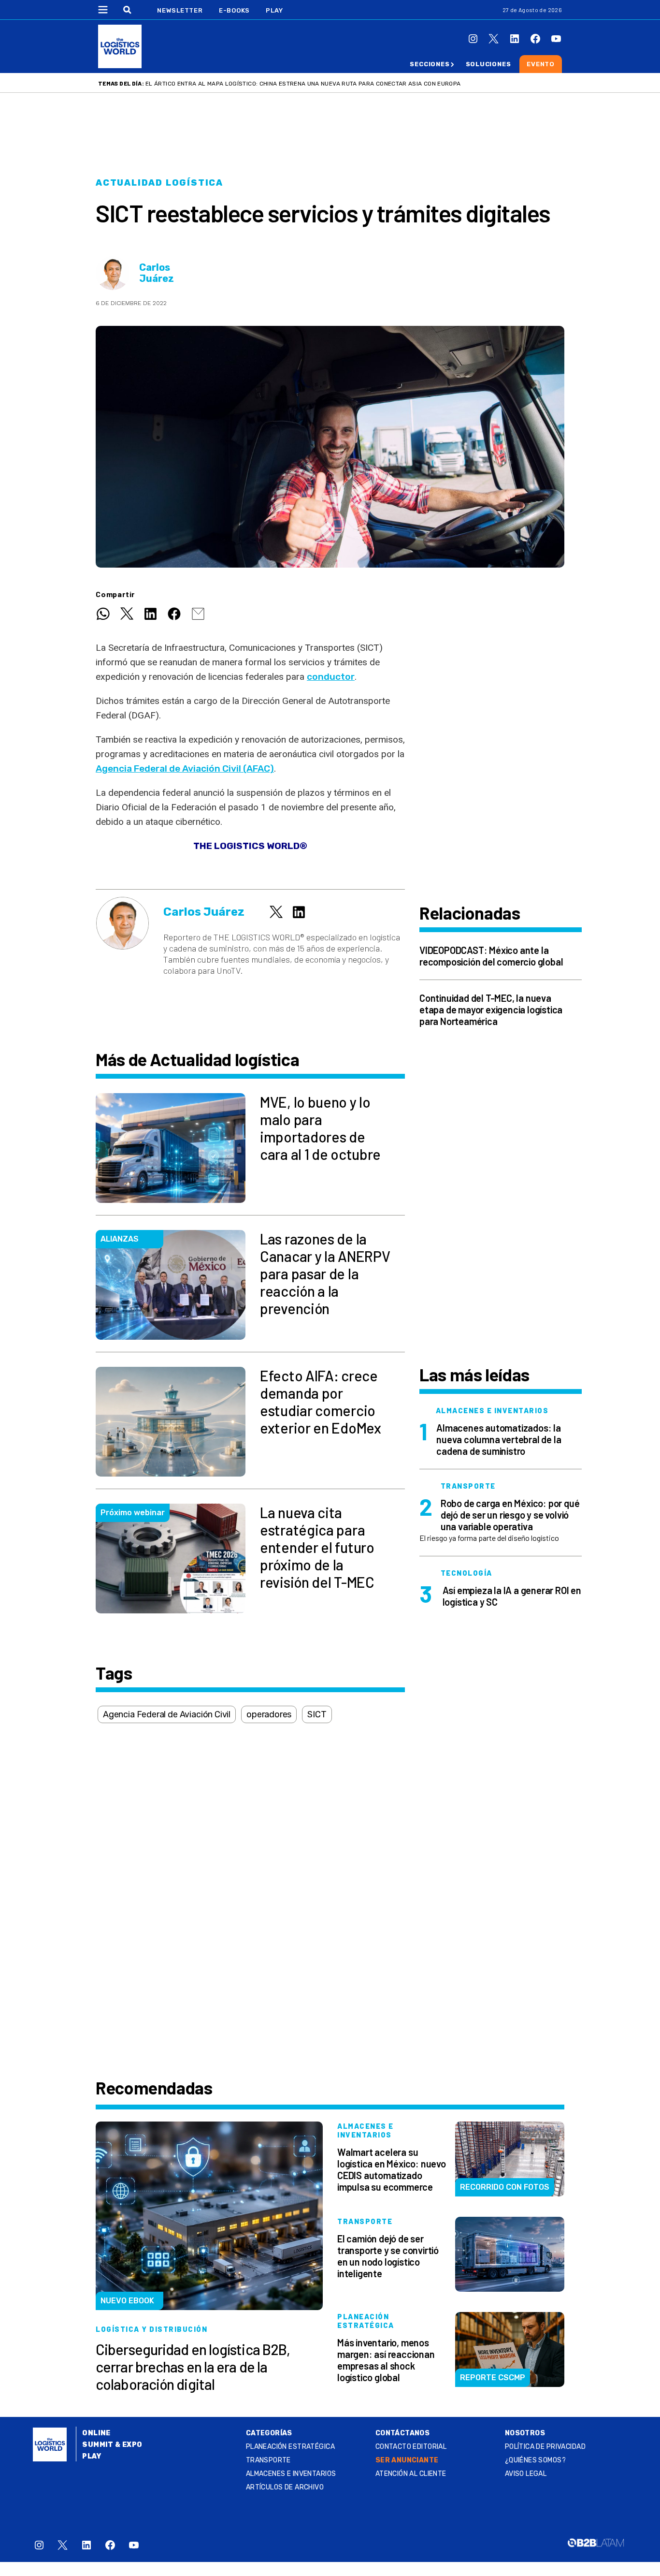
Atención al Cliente (411, 2474)
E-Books (234, 10)
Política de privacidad (545, 2447)
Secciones (430, 64)
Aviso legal (526, 2474)
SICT (317, 1714)
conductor (331, 677)
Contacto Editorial (411, 2447)
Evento (541, 64)
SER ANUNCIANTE (407, 2460)
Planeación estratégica (290, 2447)
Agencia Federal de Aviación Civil (167, 1714)
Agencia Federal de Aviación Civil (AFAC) (185, 768)
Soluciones (488, 64)
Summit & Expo (112, 2445)
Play (274, 10)
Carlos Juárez (157, 273)
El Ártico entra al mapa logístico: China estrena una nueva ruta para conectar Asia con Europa (303, 84)
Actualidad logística (159, 183)
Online (96, 2433)
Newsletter (180, 10)
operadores (269, 1714)
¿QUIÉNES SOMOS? (535, 2460)
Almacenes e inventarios (291, 2474)
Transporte (268, 2460)
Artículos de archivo (285, 2487)
